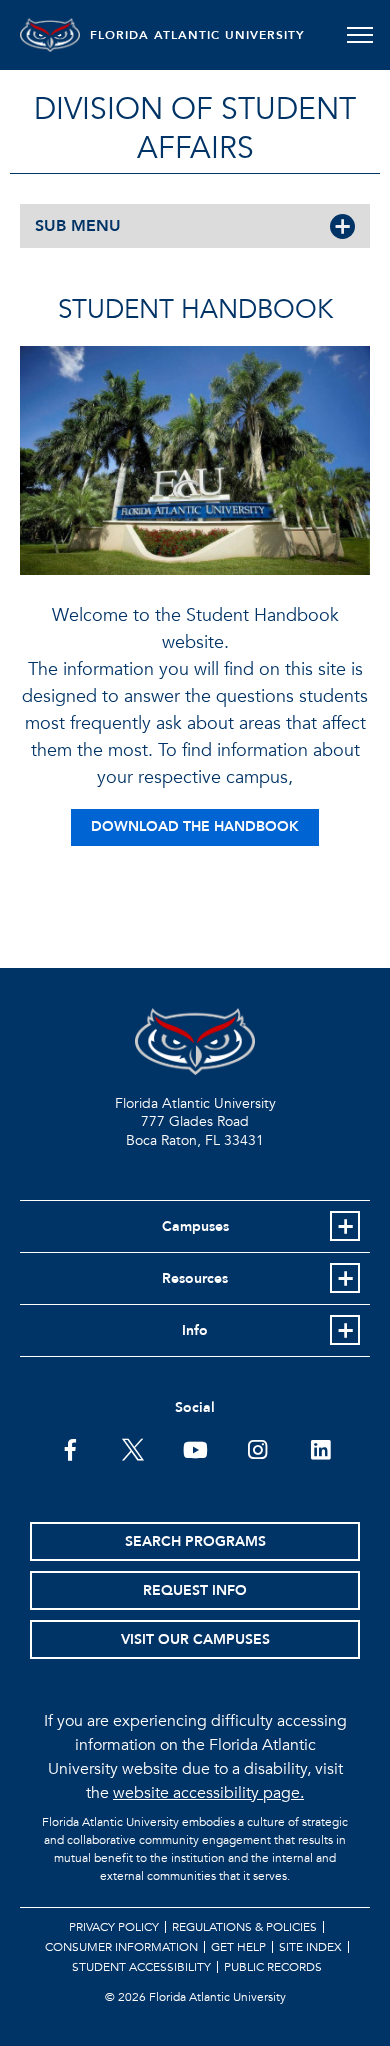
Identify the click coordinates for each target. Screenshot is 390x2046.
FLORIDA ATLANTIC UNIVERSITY (197, 35)
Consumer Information (121, 1947)
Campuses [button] (195, 1226)
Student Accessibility (141, 1967)
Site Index (310, 1947)
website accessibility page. (208, 1793)
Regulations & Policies (244, 1927)
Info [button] (195, 1330)
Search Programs (195, 1541)
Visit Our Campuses (195, 1639)
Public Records (273, 1967)
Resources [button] (195, 1278)
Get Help (238, 1947)
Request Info (195, 1590)
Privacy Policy (114, 1927)
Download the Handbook (195, 826)
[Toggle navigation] (359, 35)
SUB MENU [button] (78, 226)
